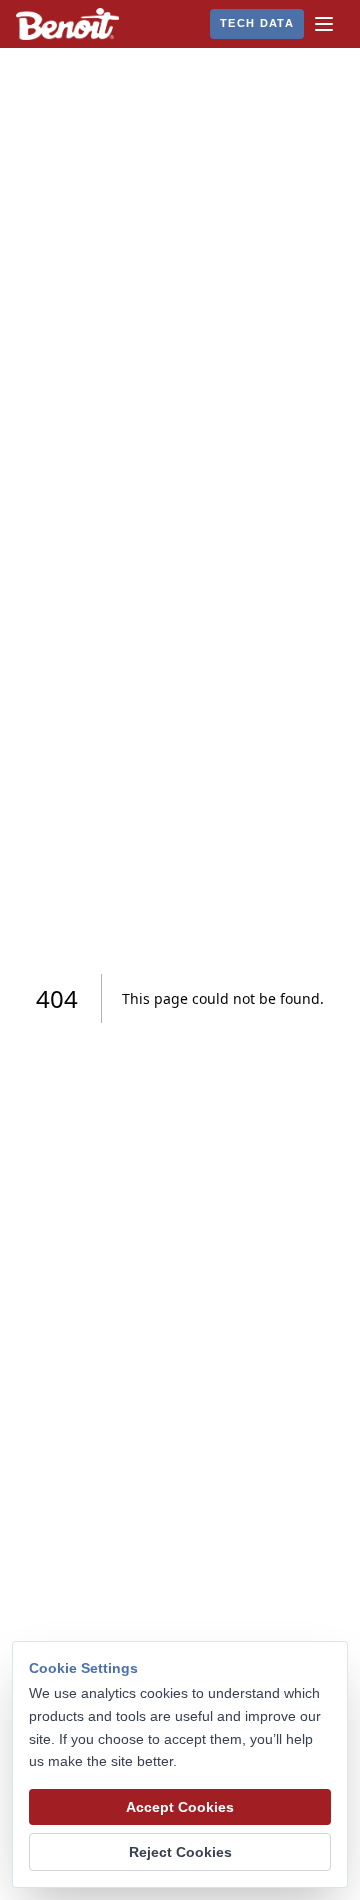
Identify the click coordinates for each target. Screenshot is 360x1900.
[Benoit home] (67, 24)
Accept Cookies (180, 1807)
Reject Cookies (180, 1852)
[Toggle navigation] (324, 24)
